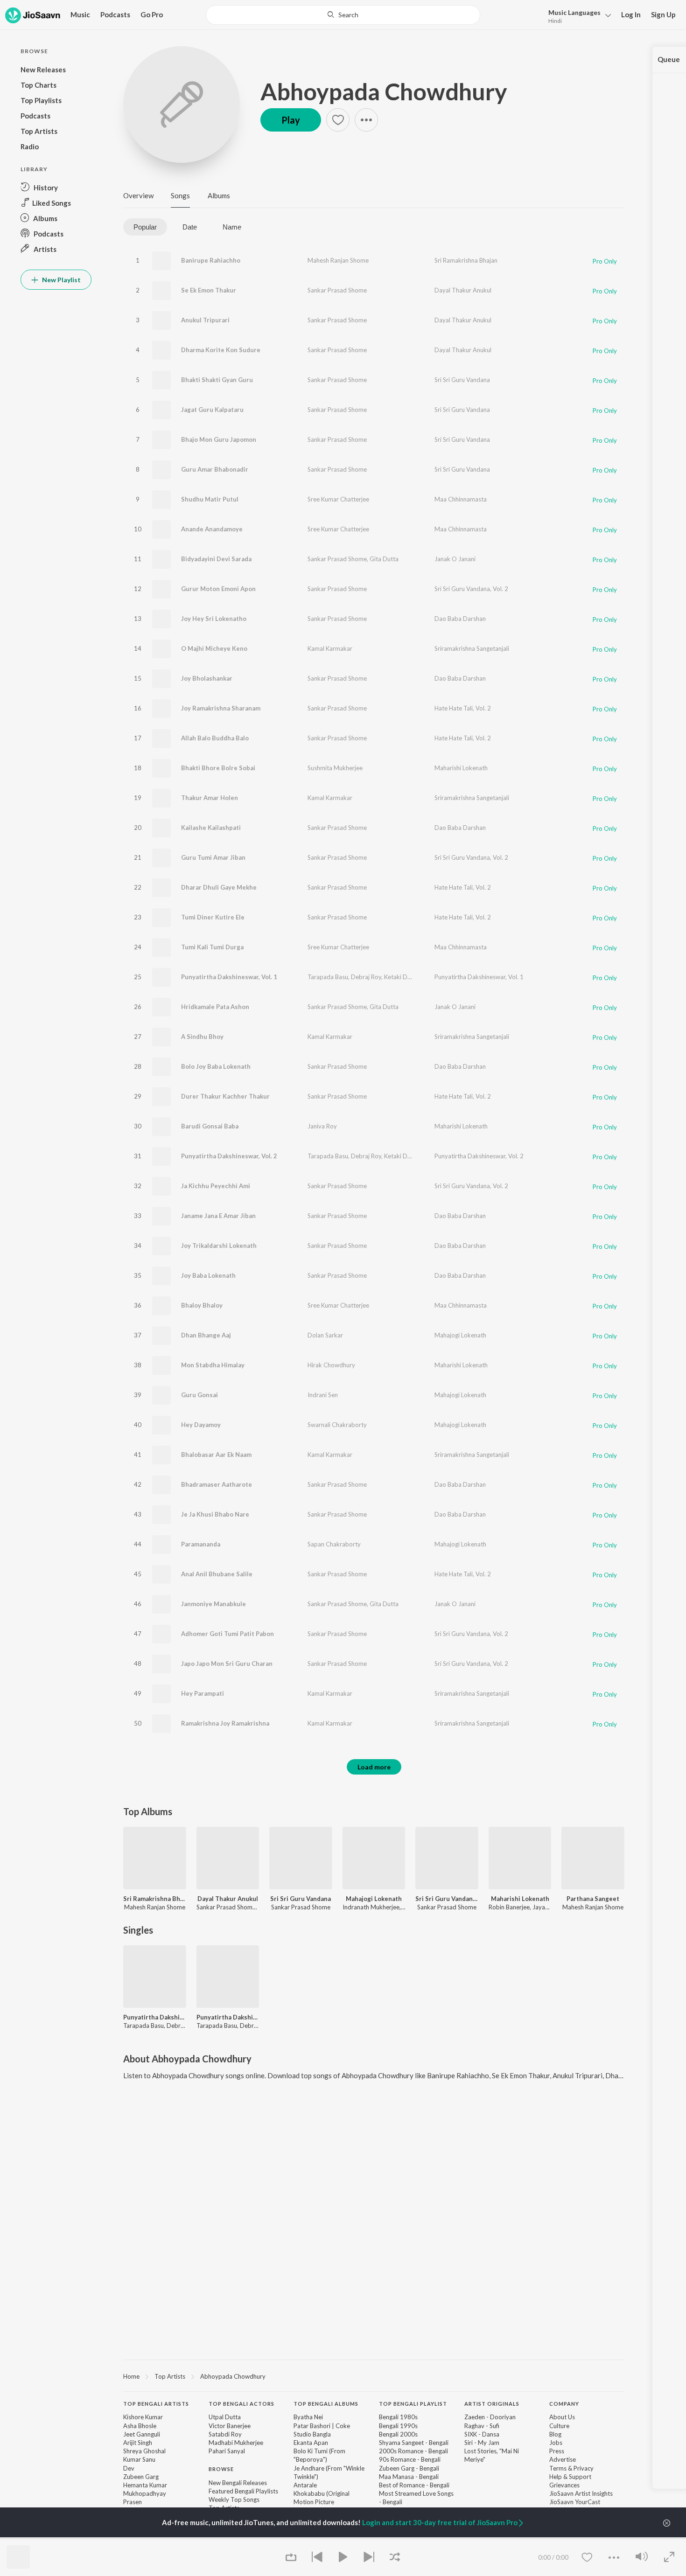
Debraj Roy (366, 977)
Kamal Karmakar (330, 648)
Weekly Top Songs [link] (234, 2499)
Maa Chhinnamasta (461, 499)
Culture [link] (559, 2426)
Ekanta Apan (311, 2443)
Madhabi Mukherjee (236, 2443)
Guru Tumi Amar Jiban (213, 857)
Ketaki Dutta (401, 977)
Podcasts (115, 14)
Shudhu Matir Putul (210, 499)
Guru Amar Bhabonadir (215, 469)
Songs (180, 195)
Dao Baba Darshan (460, 619)
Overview (138, 195)
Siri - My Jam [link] (482, 2443)
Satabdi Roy (225, 2434)
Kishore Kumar (143, 2417)
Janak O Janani (455, 559)
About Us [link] (562, 2417)
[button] (577, 16)
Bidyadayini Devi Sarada (216, 559)
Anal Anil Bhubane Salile (217, 1574)
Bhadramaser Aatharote (217, 1484)
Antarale (305, 2485)
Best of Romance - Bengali (414, 2485)
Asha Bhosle (140, 2426)
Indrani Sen (323, 1395)
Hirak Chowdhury (331, 1365)
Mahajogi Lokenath (460, 1335)
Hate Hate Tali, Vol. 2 (463, 708)
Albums (219, 195)
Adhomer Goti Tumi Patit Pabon (227, 1634)
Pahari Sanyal (227, 2451)
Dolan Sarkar (325, 1335)
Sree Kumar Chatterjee (338, 499)
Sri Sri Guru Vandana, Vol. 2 (471, 589)
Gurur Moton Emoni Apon (218, 589)
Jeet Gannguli (142, 2434)
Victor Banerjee (230, 2426)
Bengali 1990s (398, 2426)
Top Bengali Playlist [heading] (413, 2404)
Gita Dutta (384, 559)
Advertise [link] (563, 2459)
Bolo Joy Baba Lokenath (216, 1066)
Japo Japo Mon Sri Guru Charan (227, 1664)
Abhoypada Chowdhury (384, 91)
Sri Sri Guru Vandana (462, 380)
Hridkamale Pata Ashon (215, 1007)
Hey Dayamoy (201, 1425)
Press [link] (557, 2451)
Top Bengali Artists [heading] (156, 2404)
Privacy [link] (584, 2468)
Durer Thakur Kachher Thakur (225, 1096)
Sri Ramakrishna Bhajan (466, 260)
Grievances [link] (564, 2485)
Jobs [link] (556, 2443)
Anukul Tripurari (205, 320)
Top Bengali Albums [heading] (326, 2404)
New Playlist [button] (61, 280)
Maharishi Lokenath (461, 768)
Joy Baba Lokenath (208, 1275)
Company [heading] (564, 2404)
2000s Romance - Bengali (413, 2451)
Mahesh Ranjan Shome (338, 260)
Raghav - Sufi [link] (482, 2426)
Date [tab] (190, 227)
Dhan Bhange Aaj (206, 1335)
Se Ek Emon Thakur (209, 290)
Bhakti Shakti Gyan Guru (217, 380)
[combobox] (343, 15)
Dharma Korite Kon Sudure (221, 350)
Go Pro (152, 14)
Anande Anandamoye (212, 529)
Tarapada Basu (328, 977)
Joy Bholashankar (207, 678)
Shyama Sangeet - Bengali (414, 2443)
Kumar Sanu (139, 2459)
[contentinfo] (374, 2474)
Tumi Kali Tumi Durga (212, 947)
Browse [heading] (221, 2469)
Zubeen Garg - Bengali (409, 2468)
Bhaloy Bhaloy (202, 1305)
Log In (631, 14)
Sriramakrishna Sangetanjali (472, 648)
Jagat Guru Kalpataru (212, 410)
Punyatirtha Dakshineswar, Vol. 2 (229, 1156)
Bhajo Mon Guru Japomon (219, 439)
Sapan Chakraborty (334, 1544)
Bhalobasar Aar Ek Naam (216, 1455)
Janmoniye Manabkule (213, 1604)
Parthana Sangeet (593, 1899)
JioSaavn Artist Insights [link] (581, 2493)
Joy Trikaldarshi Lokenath (219, 1246)
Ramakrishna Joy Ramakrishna (225, 1723)
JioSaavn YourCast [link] (575, 2502)
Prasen (133, 2502)
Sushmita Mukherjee (335, 768)
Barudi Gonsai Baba (210, 1126)
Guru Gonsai (199, 1395)
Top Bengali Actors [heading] (241, 2404)
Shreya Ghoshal (144, 2451)
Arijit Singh (138, 2443)
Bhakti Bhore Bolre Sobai (218, 768)
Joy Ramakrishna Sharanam (221, 708)
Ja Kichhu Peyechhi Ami (216, 1186)
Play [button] (291, 120)
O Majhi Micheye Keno (214, 648)
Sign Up (663, 14)
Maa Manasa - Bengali (409, 2477)
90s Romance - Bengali (410, 2459)
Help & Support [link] (570, 2477)
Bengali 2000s (398, 2434)
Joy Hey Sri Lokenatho (214, 619)
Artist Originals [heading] (492, 2404)
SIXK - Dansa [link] (482, 2434)
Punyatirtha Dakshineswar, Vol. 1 (229, 977)
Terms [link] (558, 2468)
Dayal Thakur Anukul (463, 290)
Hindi (555, 21)
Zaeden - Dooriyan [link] (490, 2417)
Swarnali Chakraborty (337, 1425)
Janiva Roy (322, 1126)
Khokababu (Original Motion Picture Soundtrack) (322, 2502)
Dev (129, 2468)
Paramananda (201, 1544)
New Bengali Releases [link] (238, 2483)
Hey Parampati (203, 1693)
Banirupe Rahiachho (211, 260)
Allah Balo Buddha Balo (215, 738)
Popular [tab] (145, 227)
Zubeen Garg (141, 2477)
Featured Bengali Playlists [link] (243, 2491)
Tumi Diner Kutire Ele (213, 917)
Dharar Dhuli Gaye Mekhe (219, 887)
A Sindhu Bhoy (202, 1037)
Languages (574, 12)
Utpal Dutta (225, 2417)
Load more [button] (374, 1767)
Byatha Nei (308, 2417)
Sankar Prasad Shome (337, 290)
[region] (374, 2376)
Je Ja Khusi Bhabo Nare (215, 1514)
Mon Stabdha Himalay (213, 1365)
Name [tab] (232, 227)
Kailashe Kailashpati (211, 828)
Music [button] (80, 14)
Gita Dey (434, 977)
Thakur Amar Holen (210, 798)
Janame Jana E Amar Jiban (218, 1216)
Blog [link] (555, 2434)
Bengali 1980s (398, 2417)
